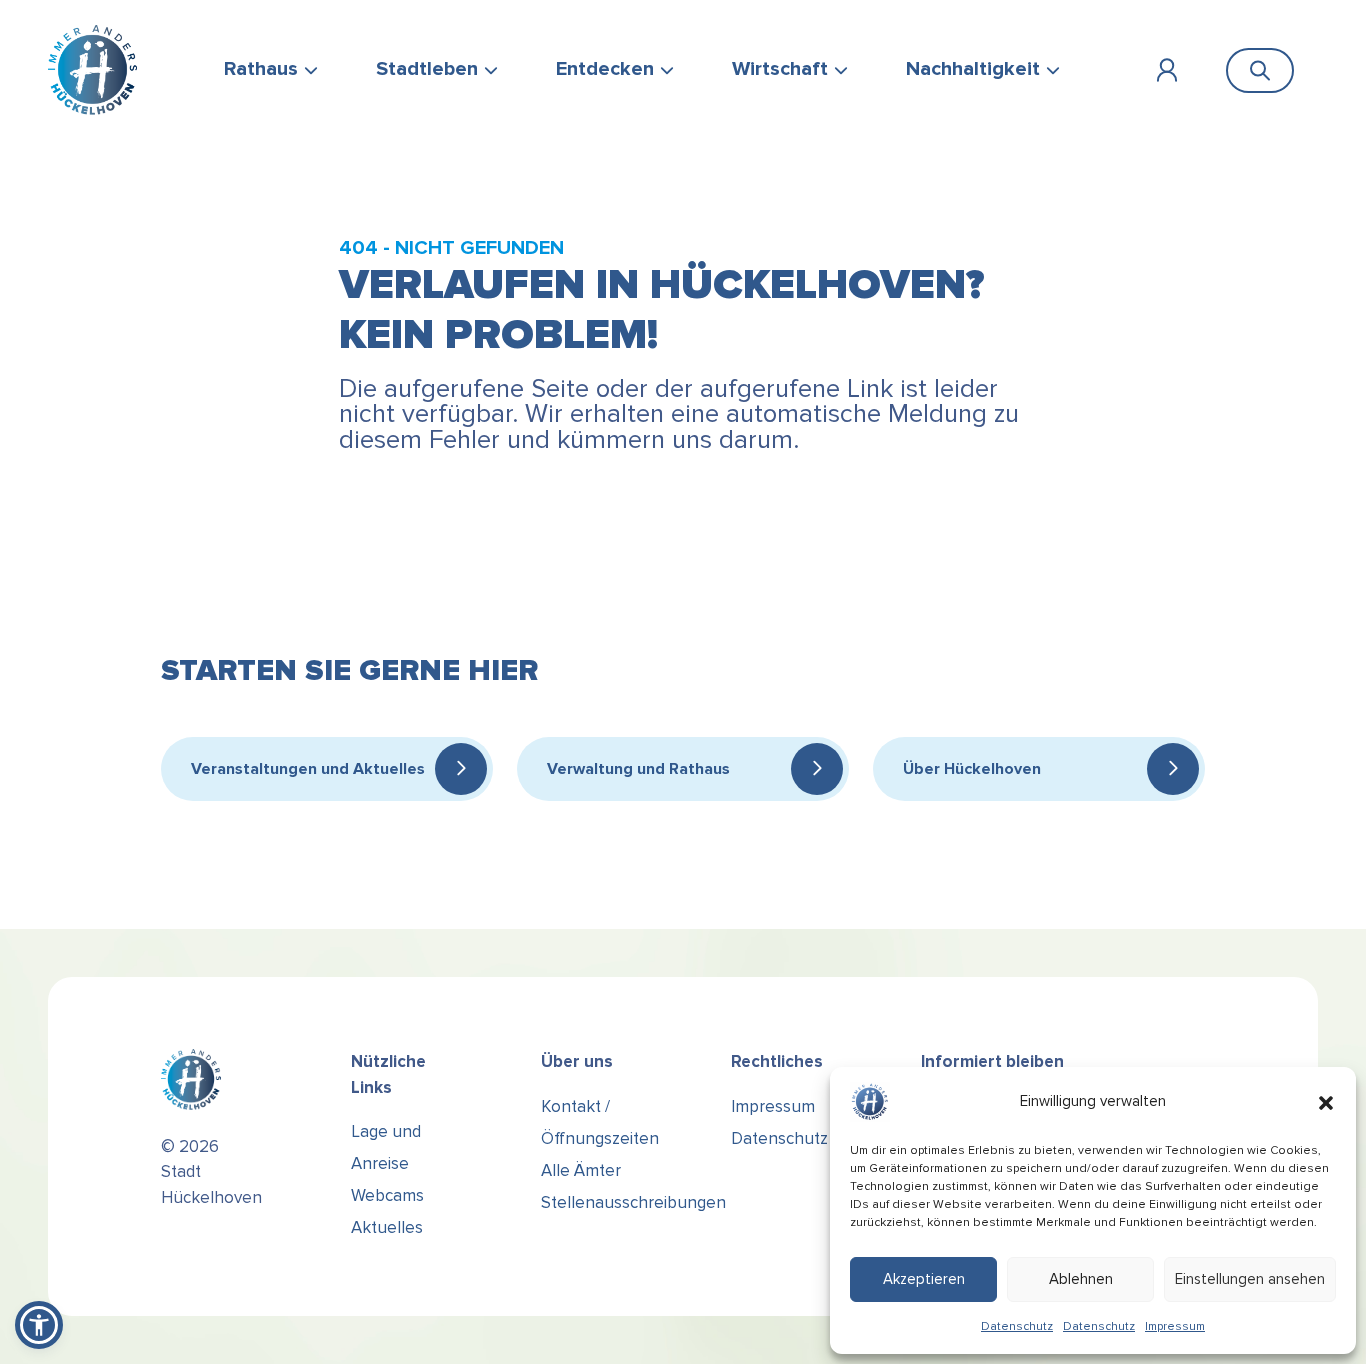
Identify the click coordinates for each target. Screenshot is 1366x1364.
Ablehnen (1081, 1279)
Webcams (387, 1195)
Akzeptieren (924, 1279)
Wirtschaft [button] (780, 69)
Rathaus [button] (261, 69)
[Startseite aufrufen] (92, 70)
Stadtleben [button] (427, 69)
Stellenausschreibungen (633, 1202)
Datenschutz (1017, 1326)
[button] (1326, 1102)
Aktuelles (387, 1227)
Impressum (1175, 1326)
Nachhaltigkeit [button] (973, 69)
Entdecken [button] (605, 69)
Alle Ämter (581, 1170)
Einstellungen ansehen (1250, 1279)
